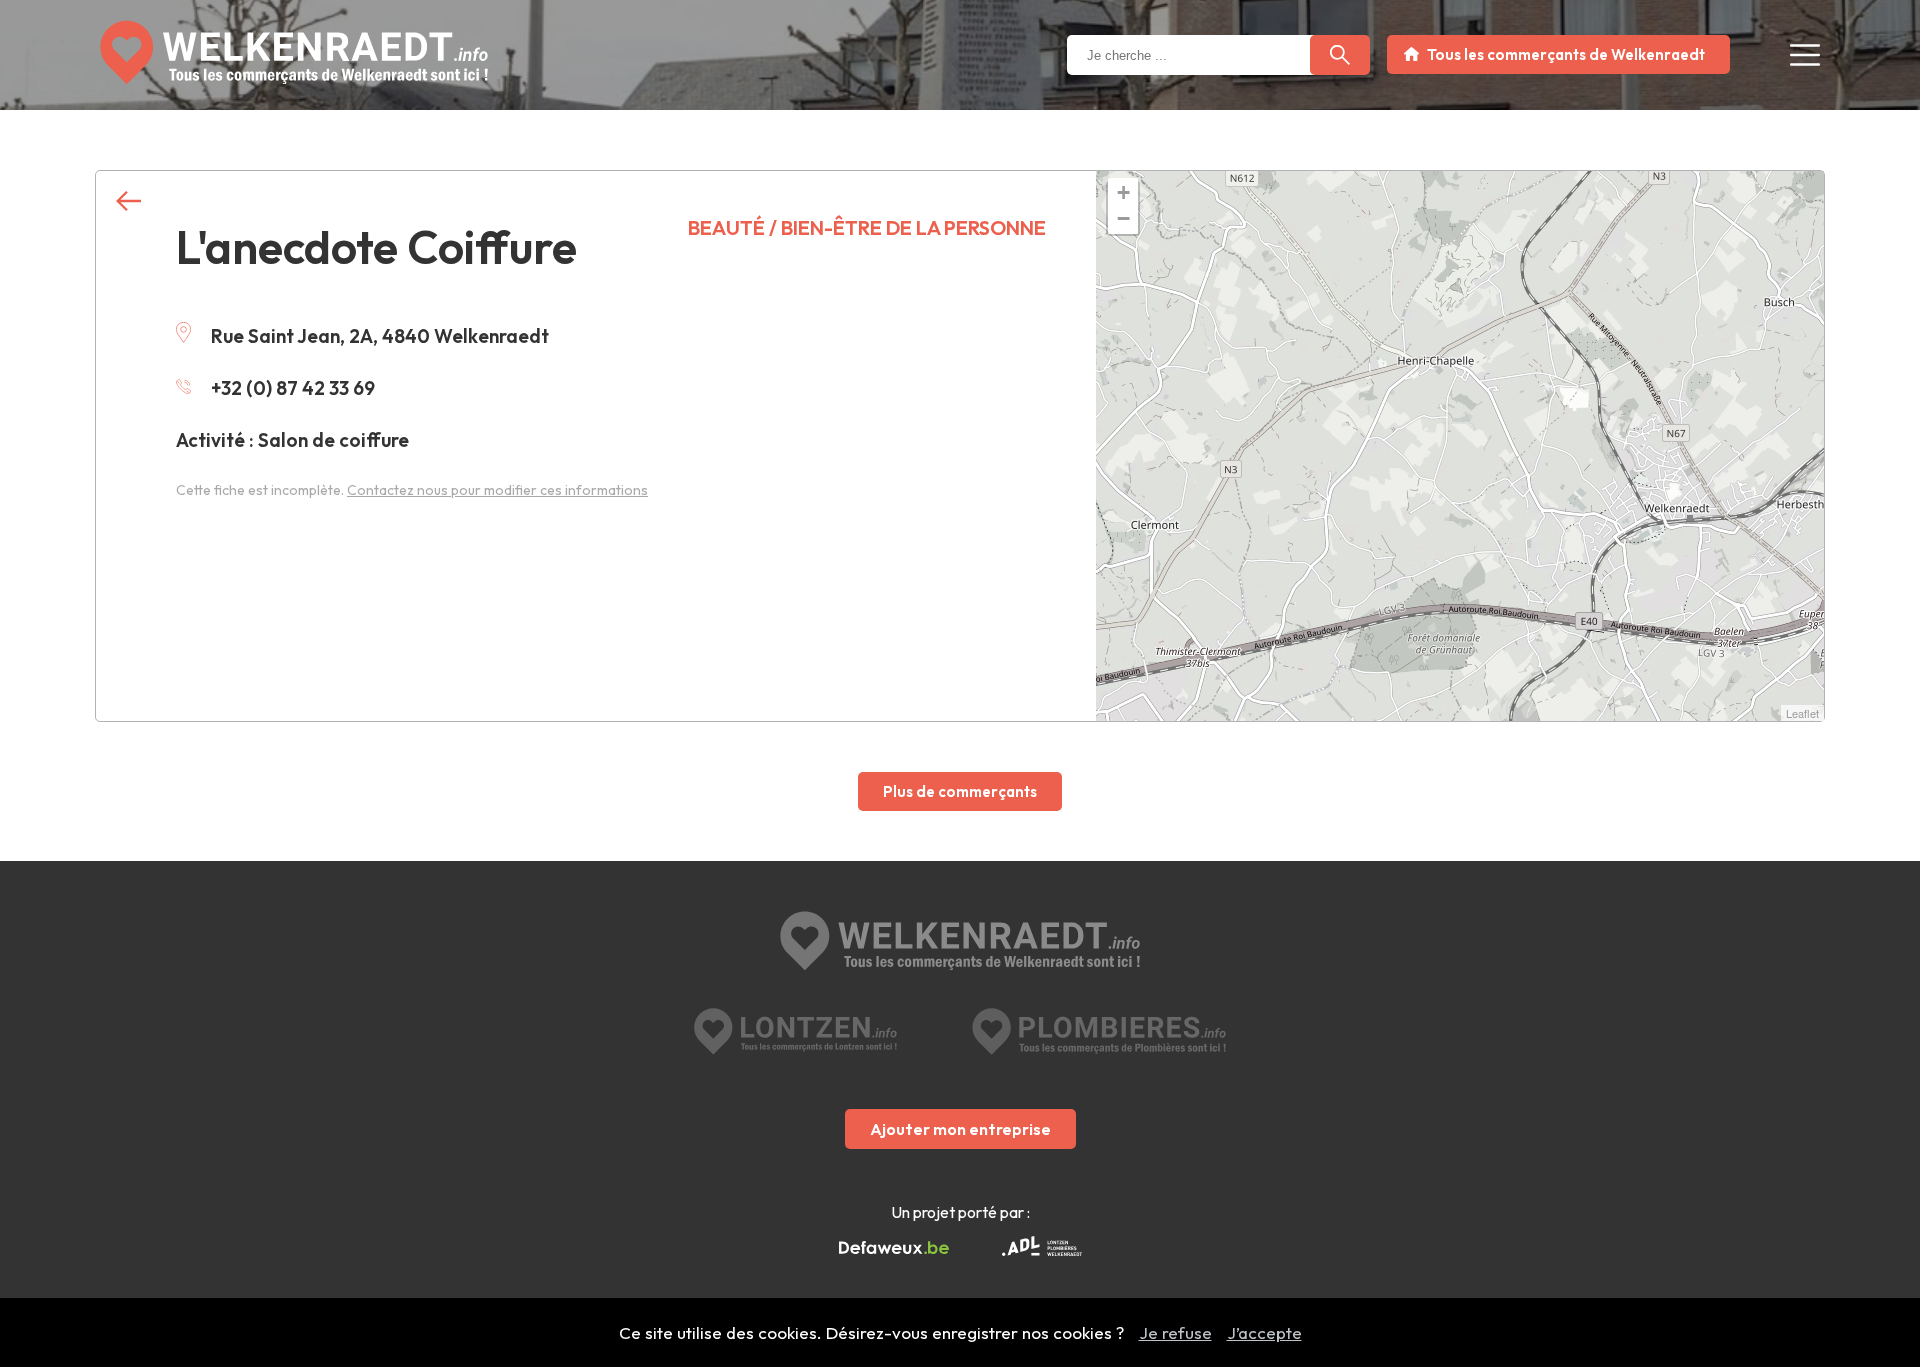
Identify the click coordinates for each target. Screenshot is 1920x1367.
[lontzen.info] (795, 1031)
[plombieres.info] (1099, 1031)
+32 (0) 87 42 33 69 (293, 388)
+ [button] (1123, 192)
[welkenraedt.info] (960, 943)
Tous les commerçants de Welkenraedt (1566, 54)
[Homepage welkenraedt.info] (294, 52)
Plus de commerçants (960, 791)
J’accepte (1264, 1332)
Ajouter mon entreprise (960, 1129)
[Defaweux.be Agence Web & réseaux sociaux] (894, 1248)
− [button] (1123, 218)
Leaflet (1802, 713)
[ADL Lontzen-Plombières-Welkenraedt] (1042, 1248)
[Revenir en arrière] (128, 201)
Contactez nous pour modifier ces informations (497, 490)
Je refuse (1175, 1332)
